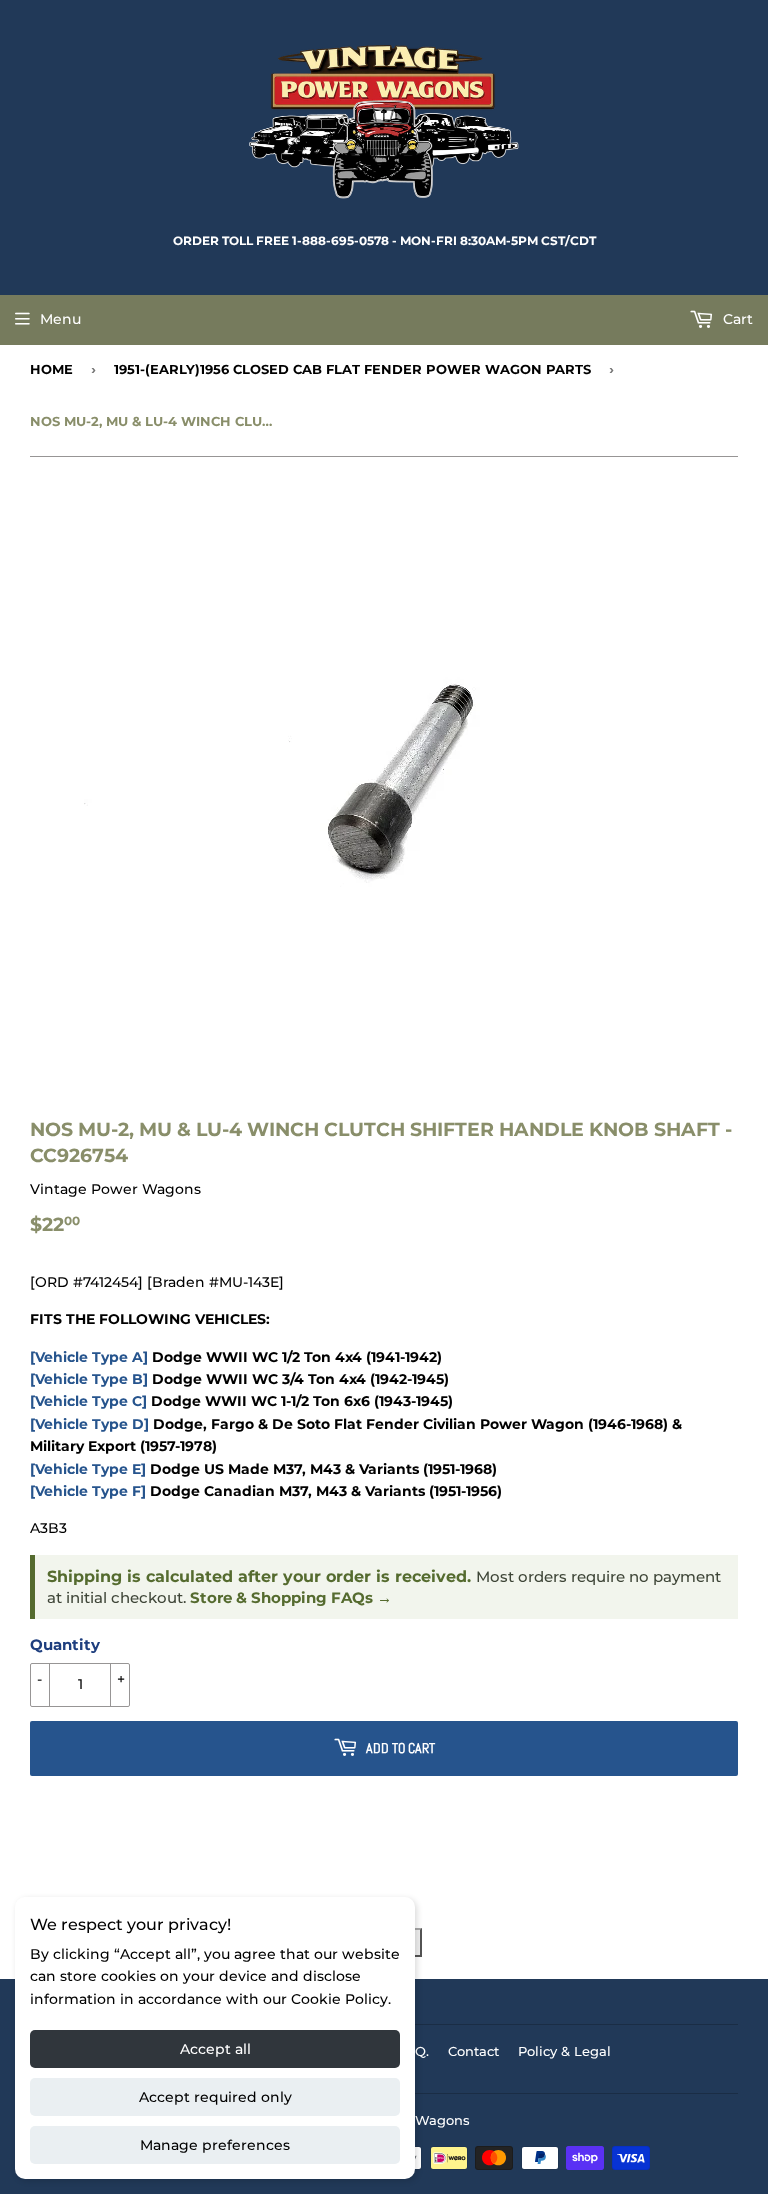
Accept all (215, 2049)
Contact (473, 2051)
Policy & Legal (564, 2051)
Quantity (65, 1644)
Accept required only (215, 2097)
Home (51, 369)
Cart (736, 319)
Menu (60, 319)
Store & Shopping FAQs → (291, 1598)
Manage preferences (215, 2145)
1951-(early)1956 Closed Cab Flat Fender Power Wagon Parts (352, 369)
